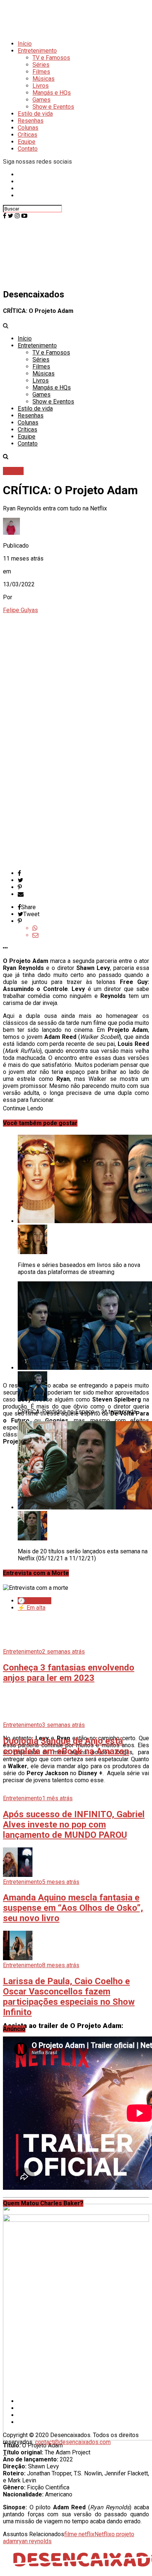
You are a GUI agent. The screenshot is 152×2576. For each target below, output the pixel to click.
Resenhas (31, 121)
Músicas (44, 79)
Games (42, 100)
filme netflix (79, 2534)
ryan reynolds (34, 2541)
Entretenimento (37, 51)
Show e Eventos (53, 107)
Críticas (27, 135)
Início (25, 44)
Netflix (103, 2534)
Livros (41, 86)
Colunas (28, 128)
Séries (41, 65)
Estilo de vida (35, 114)
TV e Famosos (51, 58)
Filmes (41, 72)
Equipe (27, 142)
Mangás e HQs (52, 93)
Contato (28, 149)
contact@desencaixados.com (73, 2442)
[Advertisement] (76, 2116)
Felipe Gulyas (20, 610)
